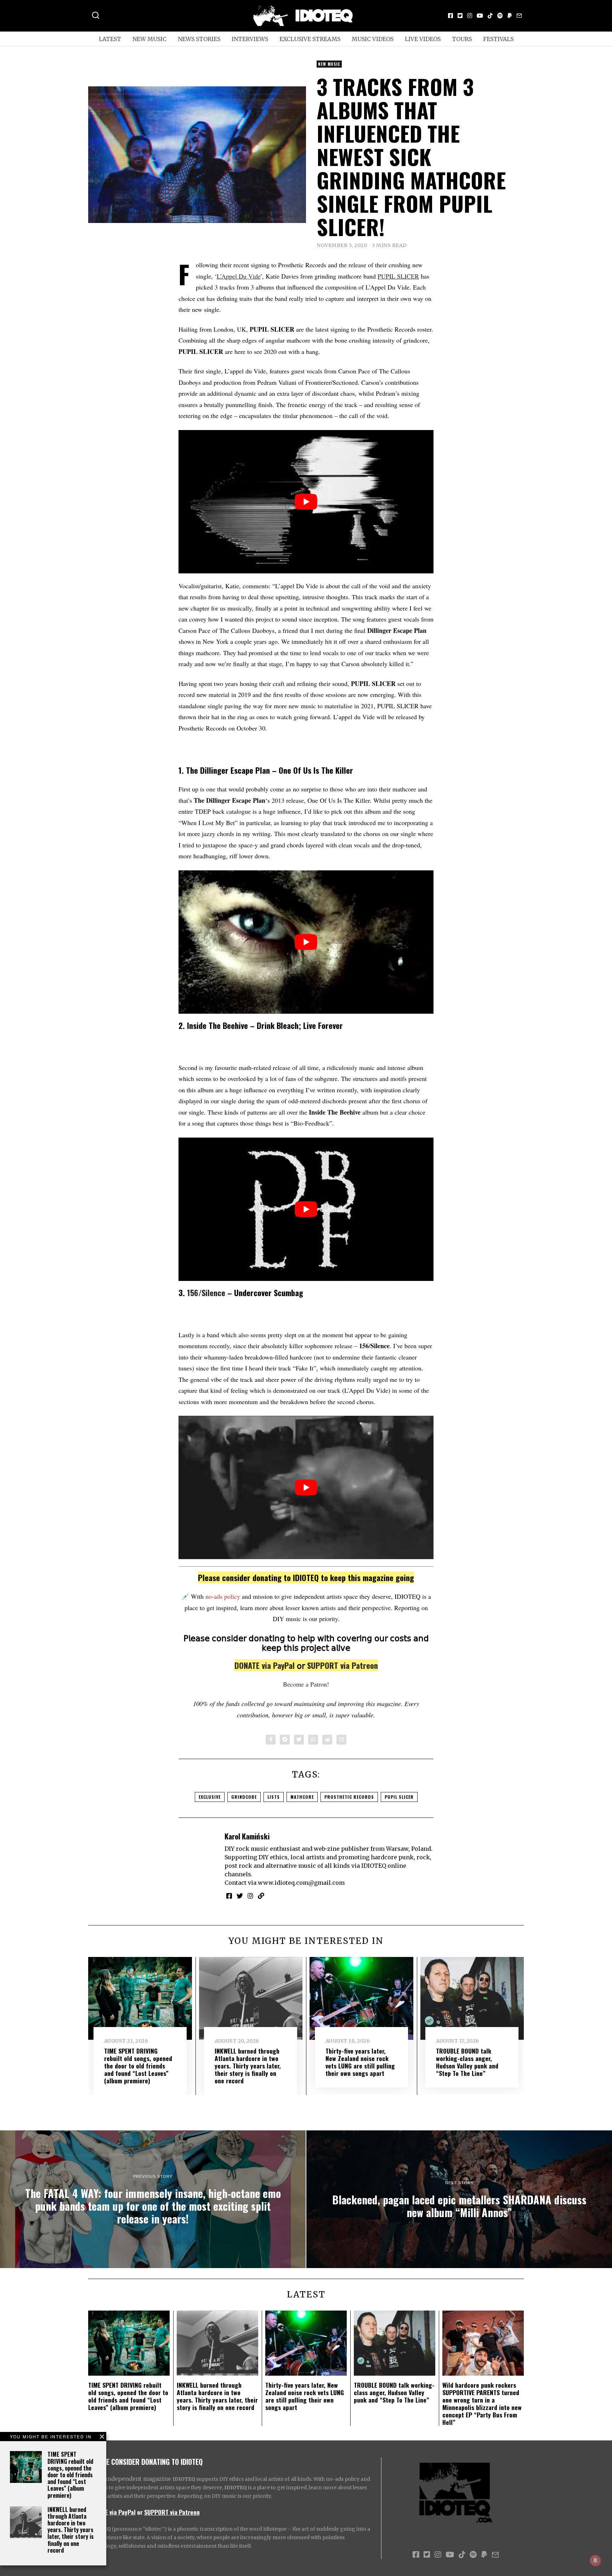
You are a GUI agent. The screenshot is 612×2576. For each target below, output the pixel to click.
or (140, 2512)
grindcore (244, 1797)
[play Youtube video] (306, 502)
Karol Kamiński (247, 1836)
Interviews (250, 39)
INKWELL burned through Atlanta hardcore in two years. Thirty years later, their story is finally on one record (71, 2530)
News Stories (199, 39)
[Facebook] (450, 16)
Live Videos (423, 39)
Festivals (498, 39)
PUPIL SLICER (398, 276)
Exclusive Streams (310, 39)
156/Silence (206, 1293)
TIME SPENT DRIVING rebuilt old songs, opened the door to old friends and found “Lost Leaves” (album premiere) (70, 2475)
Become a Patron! (306, 1684)
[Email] (519, 16)
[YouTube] (480, 16)
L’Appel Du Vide (239, 276)
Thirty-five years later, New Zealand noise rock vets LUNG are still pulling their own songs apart (360, 2062)
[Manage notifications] (595, 2560)
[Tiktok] (490, 16)
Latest (110, 39)
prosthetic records (349, 1797)
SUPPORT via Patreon (342, 1665)
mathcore (302, 1797)
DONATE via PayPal (265, 1665)
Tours (462, 39)
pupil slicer (399, 1797)
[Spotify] (500, 16)
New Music (149, 39)
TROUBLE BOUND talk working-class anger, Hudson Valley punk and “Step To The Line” (467, 2062)
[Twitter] (460, 16)
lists (274, 1797)
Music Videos (373, 39)
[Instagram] (470, 16)
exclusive (210, 1797)
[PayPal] (510, 16)
